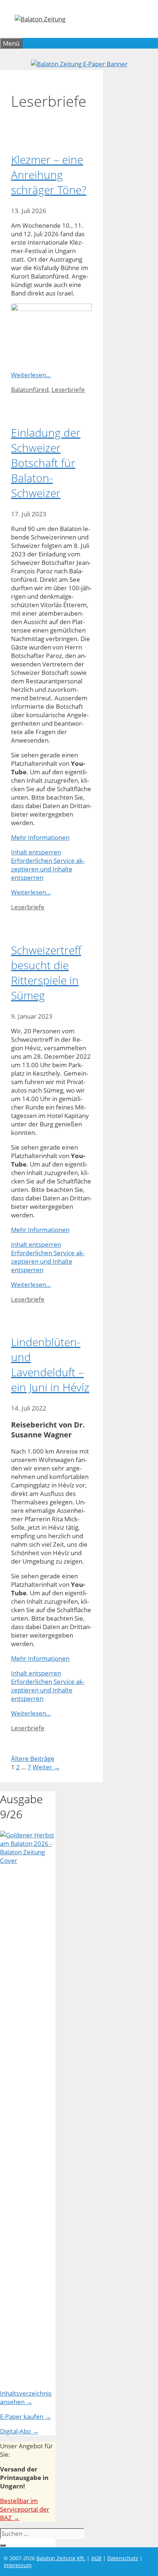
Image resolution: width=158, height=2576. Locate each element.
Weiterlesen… (31, 375)
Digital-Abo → (19, 2431)
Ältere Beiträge (33, 1758)
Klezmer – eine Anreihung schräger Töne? (49, 175)
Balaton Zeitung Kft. (61, 2558)
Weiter (46, 1767)
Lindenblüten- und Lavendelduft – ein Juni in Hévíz (50, 1365)
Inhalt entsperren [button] (36, 852)
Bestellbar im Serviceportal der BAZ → (25, 2509)
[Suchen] (3, 2545)
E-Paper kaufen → (26, 2416)
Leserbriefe (68, 390)
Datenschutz (123, 2558)
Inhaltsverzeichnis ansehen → (26, 2398)
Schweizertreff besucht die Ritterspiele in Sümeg (46, 973)
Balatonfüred (30, 390)
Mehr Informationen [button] (40, 837)
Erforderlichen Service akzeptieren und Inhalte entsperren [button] (48, 869)
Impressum (18, 2565)
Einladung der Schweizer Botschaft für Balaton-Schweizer (46, 463)
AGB (96, 2558)
